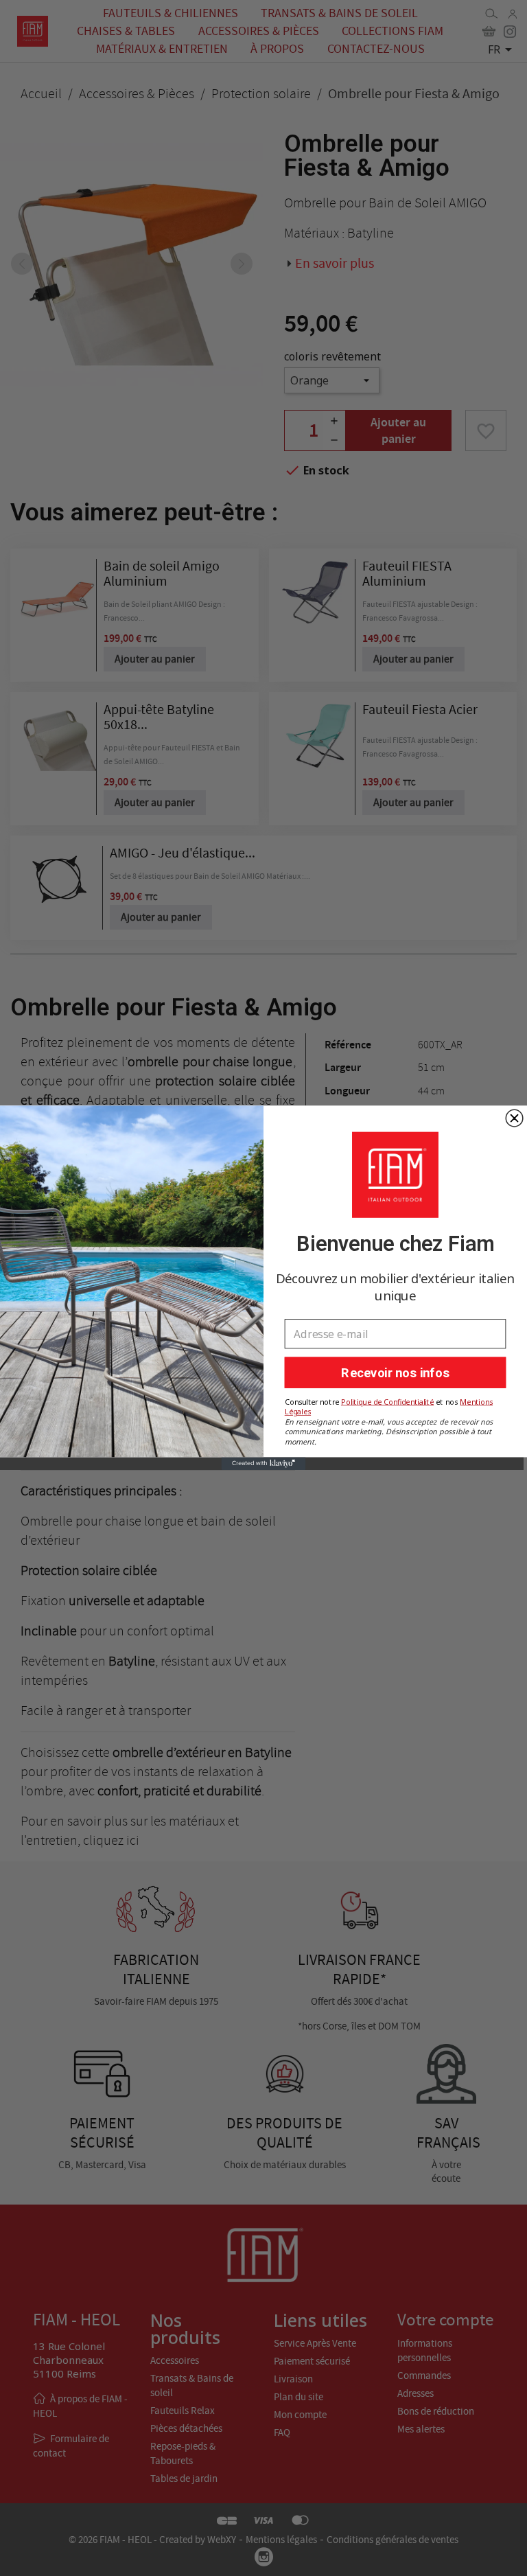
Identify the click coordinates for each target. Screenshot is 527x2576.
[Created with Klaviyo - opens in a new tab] (264, 1464)
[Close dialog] (514, 1119)
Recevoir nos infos (395, 1373)
